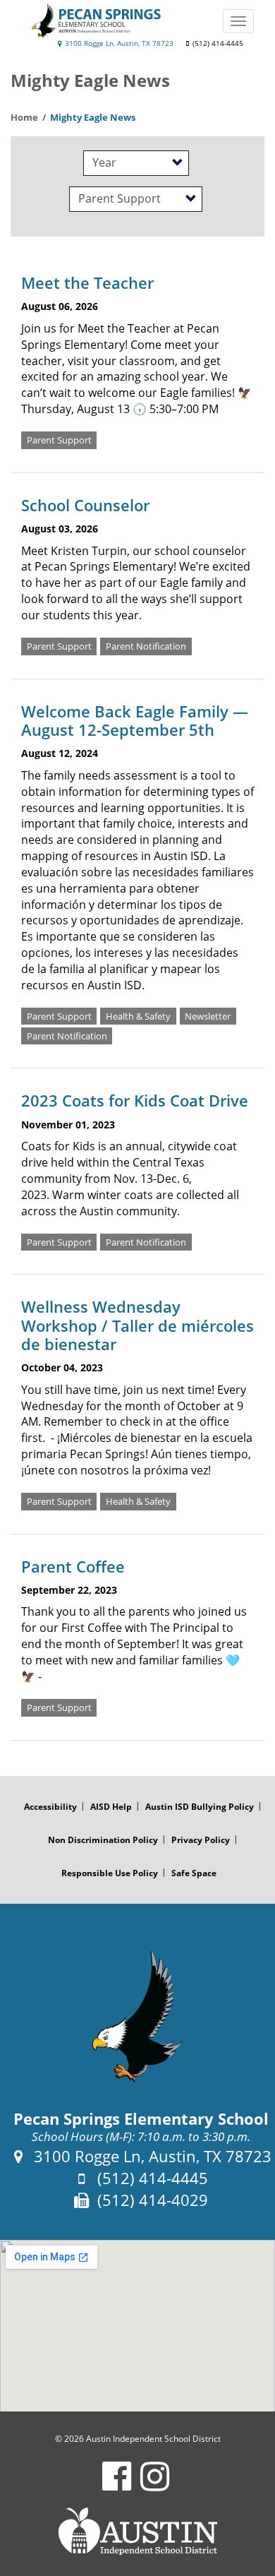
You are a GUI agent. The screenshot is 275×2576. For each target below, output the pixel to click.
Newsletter (208, 1016)
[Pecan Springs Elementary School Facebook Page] (117, 2485)
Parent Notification (146, 646)
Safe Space (194, 1873)
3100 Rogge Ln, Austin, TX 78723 (118, 43)
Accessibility (50, 1807)
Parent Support (59, 440)
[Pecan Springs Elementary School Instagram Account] (155, 2485)
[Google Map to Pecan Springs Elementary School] (137, 2326)
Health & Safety (138, 1016)
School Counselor (85, 505)
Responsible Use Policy (110, 1873)
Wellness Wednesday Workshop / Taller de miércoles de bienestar (137, 1325)
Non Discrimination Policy (103, 1840)
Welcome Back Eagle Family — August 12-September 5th (135, 720)
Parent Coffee (73, 1566)
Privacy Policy (201, 1840)
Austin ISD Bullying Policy (200, 1807)
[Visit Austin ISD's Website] (137, 2532)
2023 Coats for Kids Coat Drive (135, 1100)
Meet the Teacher (87, 282)
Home (24, 117)
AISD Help (111, 1807)
